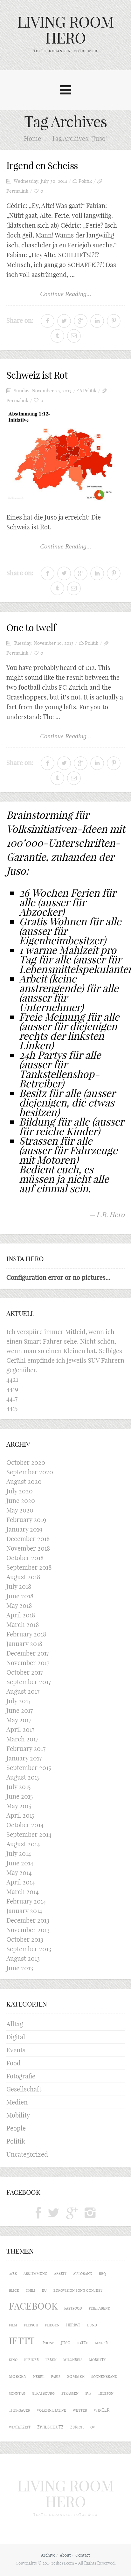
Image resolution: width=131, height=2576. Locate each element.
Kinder (101, 2343)
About (65, 2555)
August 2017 (23, 1691)
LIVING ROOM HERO (65, 30)
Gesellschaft (24, 2089)
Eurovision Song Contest (78, 2290)
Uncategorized (27, 2154)
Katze (83, 2343)
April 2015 (20, 1815)
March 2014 (23, 1892)
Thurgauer (20, 2410)
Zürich (77, 2427)
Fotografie (21, 2076)
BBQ (102, 2274)
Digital (16, 2037)
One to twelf (31, 628)
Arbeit (60, 2274)
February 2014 (26, 1901)
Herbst (73, 2325)
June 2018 (20, 1596)
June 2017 (20, 1710)
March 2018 (23, 1625)
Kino (13, 2360)
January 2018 (24, 1644)
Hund (92, 2325)
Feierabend (100, 2308)
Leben (51, 2360)
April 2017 (20, 1729)
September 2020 (30, 1472)
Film (13, 2325)
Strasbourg (43, 2393)
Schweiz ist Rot (37, 375)
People (16, 2128)
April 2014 (21, 1882)
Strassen (70, 2393)
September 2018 (29, 1567)
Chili (31, 2290)
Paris (56, 2377)
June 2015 (20, 1796)
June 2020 (21, 1501)
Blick (14, 2290)
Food (14, 2063)
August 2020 (24, 1481)
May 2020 (20, 1510)
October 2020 (26, 1462)
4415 (12, 1408)
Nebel (39, 2377)
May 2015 (19, 1806)
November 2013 (28, 1930)
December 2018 (28, 1539)
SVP (88, 2393)
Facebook (33, 2306)
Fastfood (73, 2308)
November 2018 (28, 1548)
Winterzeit (20, 2427)
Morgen (18, 2376)
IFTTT (22, 2341)
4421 (12, 1379)
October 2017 (25, 1672)
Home (32, 138)
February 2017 (26, 1749)
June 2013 (20, 1968)
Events (16, 2050)
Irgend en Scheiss (42, 166)
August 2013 (23, 1958)
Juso (66, 2343)
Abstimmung (35, 2274)
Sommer (76, 2376)
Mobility (18, 2115)
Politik (85, 181)
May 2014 (19, 1873)
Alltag (15, 2024)
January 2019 (24, 1529)
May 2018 (19, 1605)
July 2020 (20, 1491)
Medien (17, 2102)
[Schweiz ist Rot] (65, 456)
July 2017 (18, 1701)
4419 (12, 1389)
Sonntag (17, 2393)
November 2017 (28, 1663)
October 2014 (25, 1825)
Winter (102, 2410)
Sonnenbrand (104, 2377)
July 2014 (19, 1853)
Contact (83, 2555)
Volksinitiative (52, 2410)
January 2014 (24, 1911)
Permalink (17, 191)
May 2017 (19, 1720)
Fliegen (52, 2325)
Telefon (106, 2393)
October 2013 (25, 1939)
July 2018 (19, 1586)
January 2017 (24, 1758)
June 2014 (20, 1863)
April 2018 (21, 1615)
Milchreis (73, 2360)
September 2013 (29, 1949)
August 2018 (23, 1577)
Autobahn (83, 2274)
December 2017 (28, 1653)
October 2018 (25, 1558)
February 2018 (26, 1634)
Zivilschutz (50, 2427)
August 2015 (23, 1777)
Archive (48, 2555)
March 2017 (22, 1739)
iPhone (48, 2343)
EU (44, 2290)
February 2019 (26, 1520)
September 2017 (29, 1682)
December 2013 (28, 1920)
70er (13, 2274)
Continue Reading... (66, 294)
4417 (12, 1398)
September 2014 (29, 1834)
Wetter (80, 2410)
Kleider (31, 2360)
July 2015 (18, 1787)
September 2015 (29, 1768)
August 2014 (23, 1844)
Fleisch (31, 2325)
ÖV (93, 2427)
